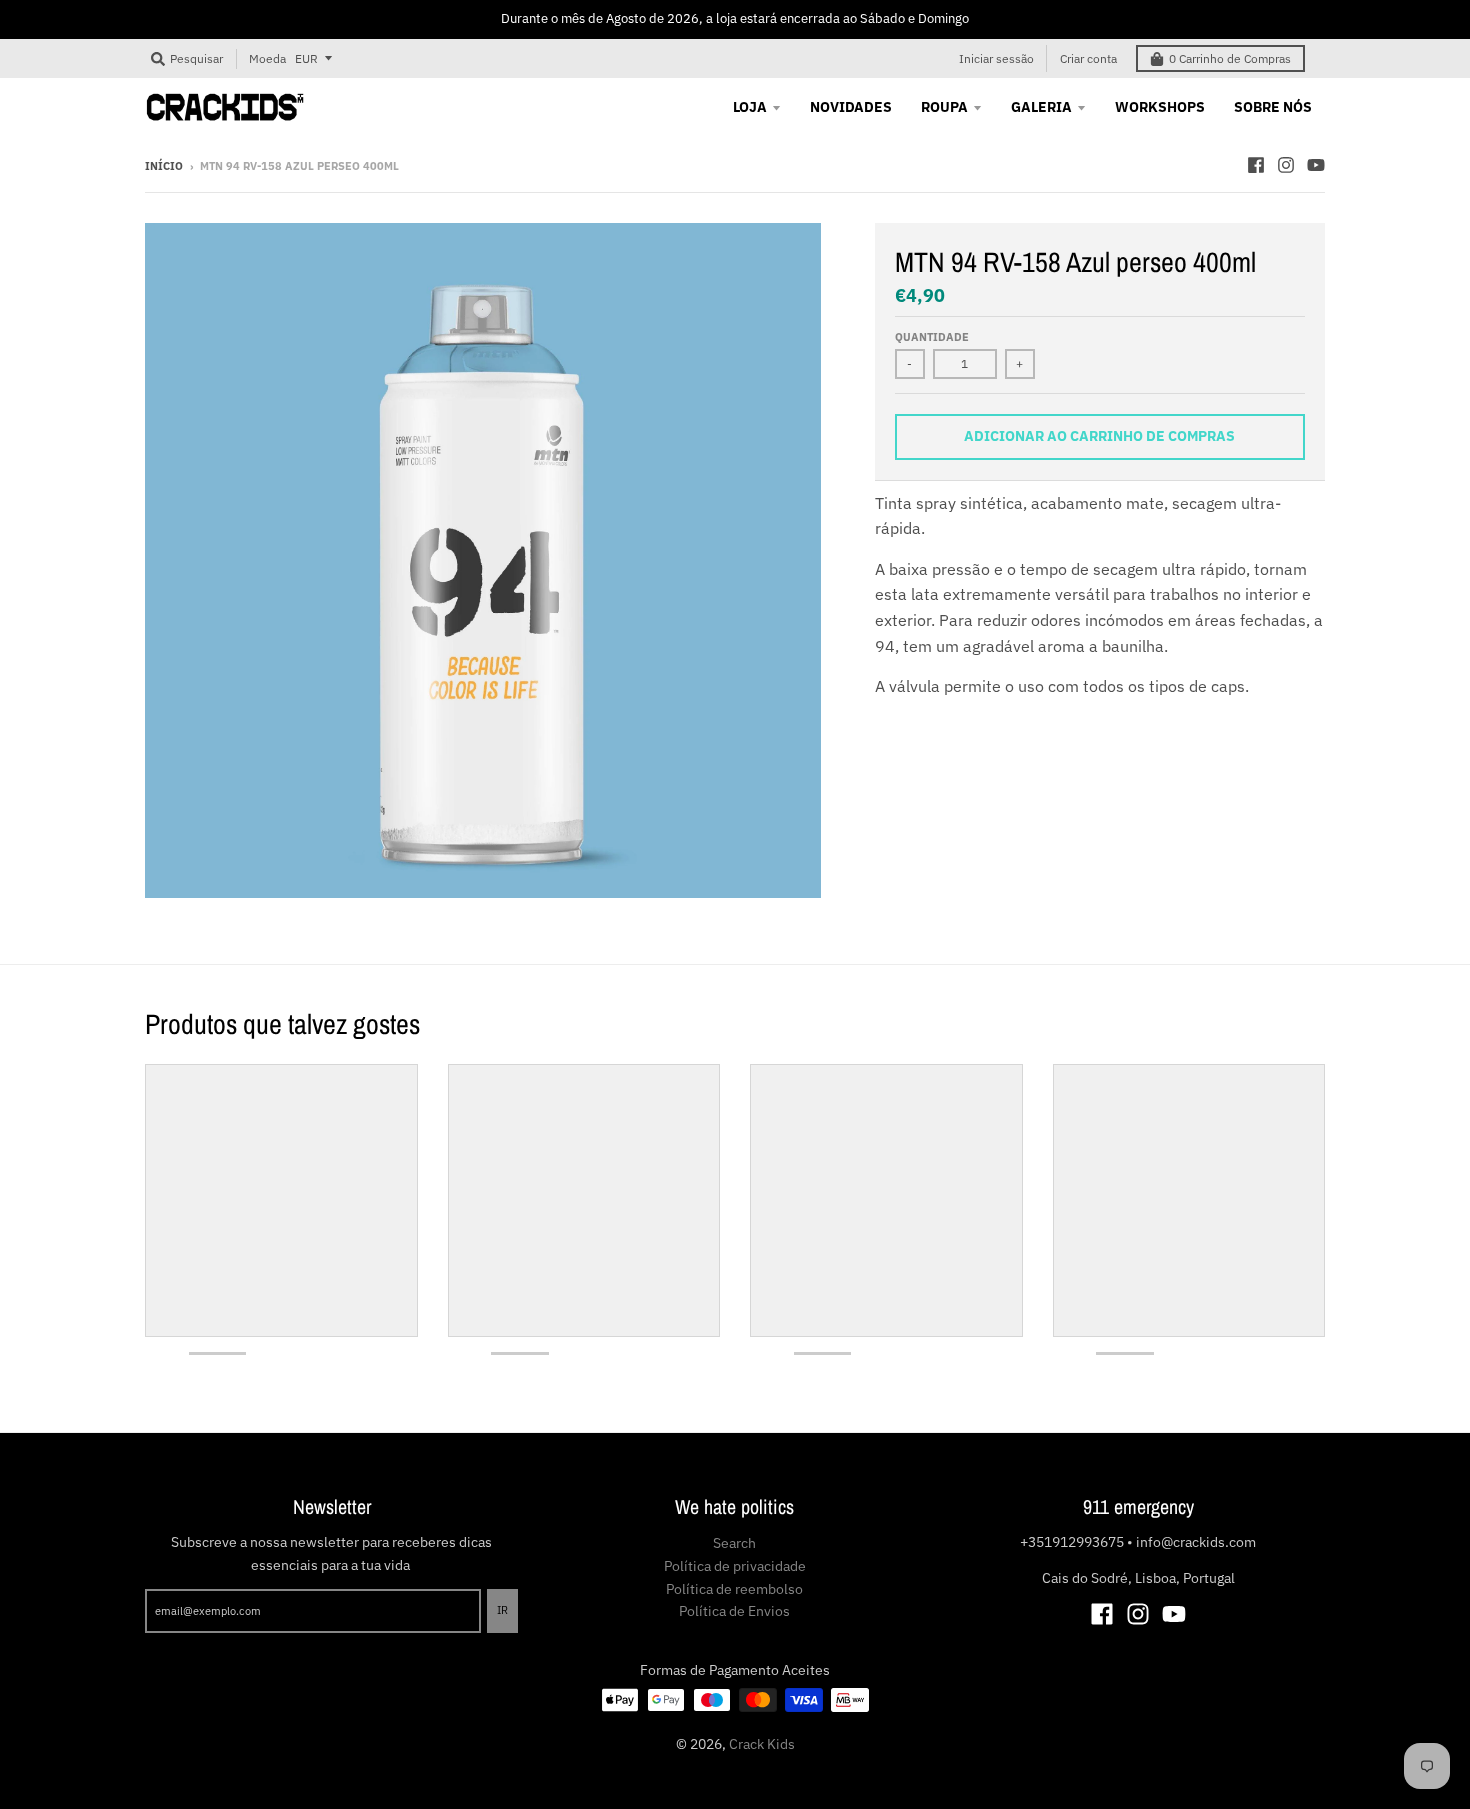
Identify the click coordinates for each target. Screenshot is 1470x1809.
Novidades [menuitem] (851, 107)
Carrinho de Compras (1230, 58)
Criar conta (1088, 58)
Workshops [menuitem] (1160, 107)
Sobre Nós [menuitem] (1273, 107)
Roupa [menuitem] (944, 107)
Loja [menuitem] (750, 107)
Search (734, 1543)
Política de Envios (734, 1611)
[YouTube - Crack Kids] (1316, 165)
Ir (502, 1610)
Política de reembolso (734, 1589)
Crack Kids (762, 1744)
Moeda (267, 57)
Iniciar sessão (996, 58)
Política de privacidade (735, 1566)
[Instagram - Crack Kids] (1286, 165)
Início (164, 166)
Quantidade (932, 337)
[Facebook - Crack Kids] (1256, 165)
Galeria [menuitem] (1041, 107)
